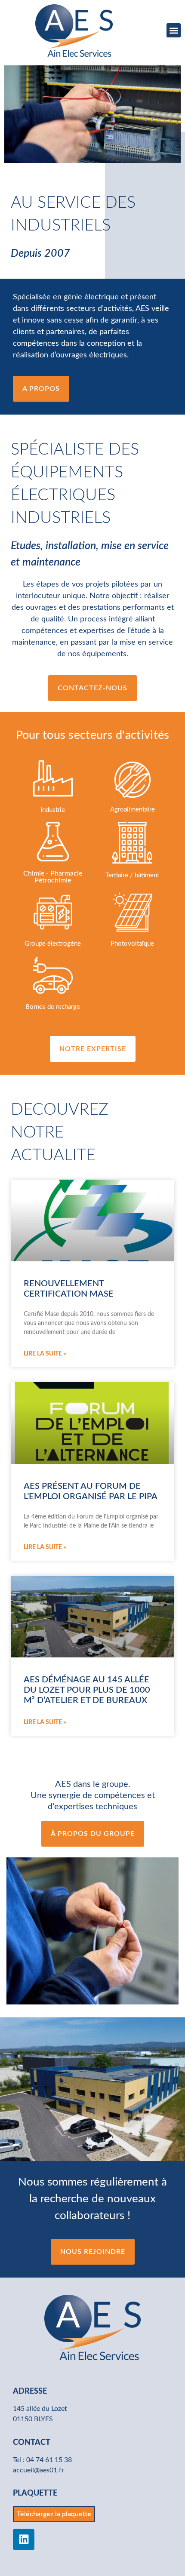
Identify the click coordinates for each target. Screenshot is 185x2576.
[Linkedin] (24, 2539)
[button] (174, 30)
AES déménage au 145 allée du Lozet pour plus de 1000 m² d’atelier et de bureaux (87, 1690)
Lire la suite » (45, 1354)
